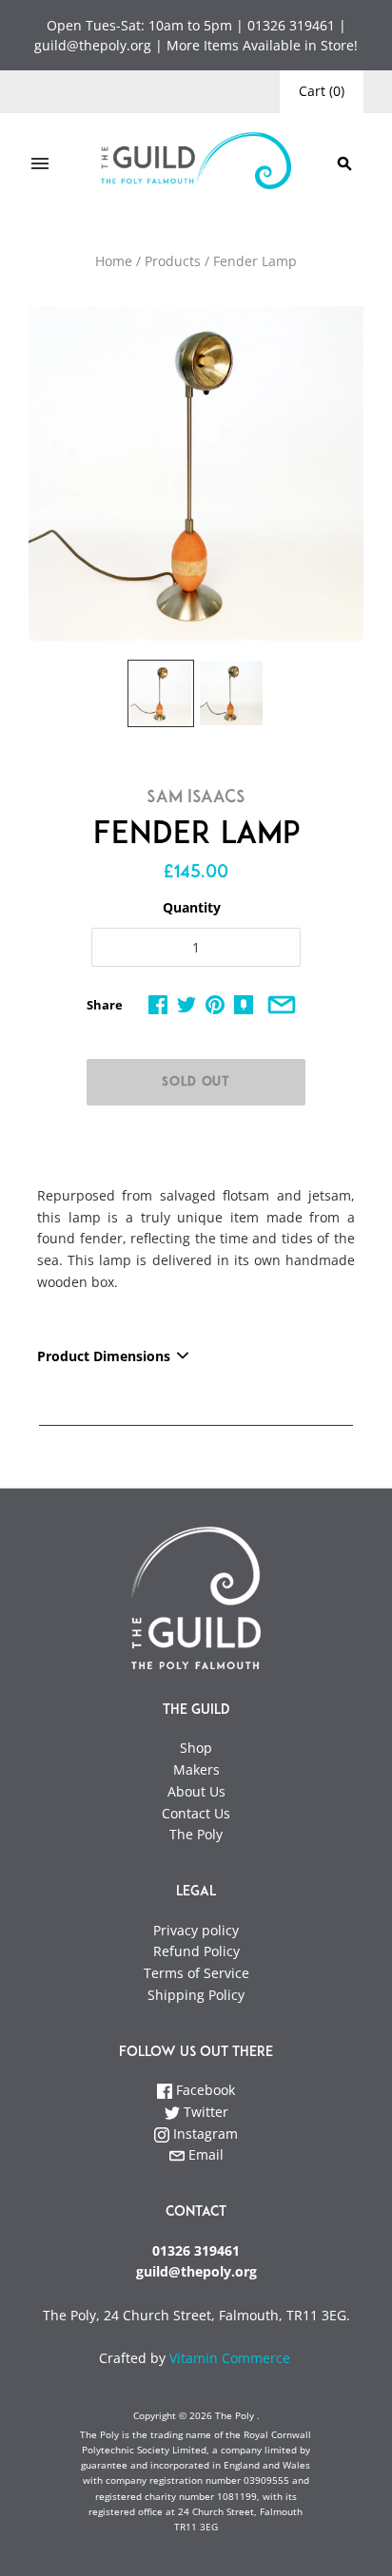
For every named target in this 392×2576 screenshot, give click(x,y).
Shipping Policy (196, 1995)
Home (114, 261)
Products (173, 261)
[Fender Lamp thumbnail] (161, 693)
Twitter (204, 2112)
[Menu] (40, 163)
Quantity (192, 907)
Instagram (204, 2134)
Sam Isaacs (196, 798)
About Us (196, 1791)
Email (204, 2154)
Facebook (204, 2090)
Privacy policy (196, 1930)
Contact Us (196, 1813)
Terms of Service (196, 1973)
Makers (196, 1769)
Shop (196, 1748)
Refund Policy (196, 1951)
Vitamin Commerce (232, 2358)
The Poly (196, 1834)
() (322, 91)
